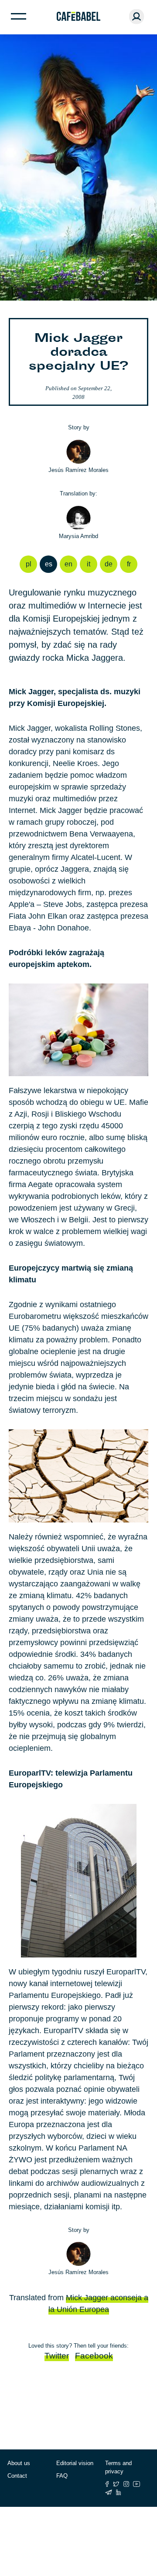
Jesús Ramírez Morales (78, 470)
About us (19, 2463)
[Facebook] (107, 2484)
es (49, 564)
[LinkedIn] (119, 2492)
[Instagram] (126, 2484)
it (89, 564)
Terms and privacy (118, 2467)
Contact (17, 2476)
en (68, 564)
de (109, 564)
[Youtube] (137, 2484)
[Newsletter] (109, 2492)
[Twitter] (116, 2484)
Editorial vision (75, 2463)
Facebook (94, 2356)
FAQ (62, 2476)
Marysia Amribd (78, 536)
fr (129, 564)
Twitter (57, 2356)
